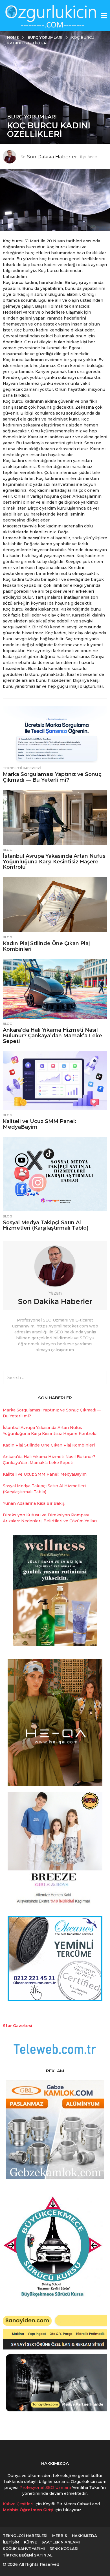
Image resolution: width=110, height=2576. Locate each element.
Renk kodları (64, 2549)
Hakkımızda (84, 2536)
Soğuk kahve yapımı (24, 2549)
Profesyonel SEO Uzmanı (46, 2487)
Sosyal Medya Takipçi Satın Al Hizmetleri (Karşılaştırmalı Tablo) (46, 1225)
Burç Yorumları (32, 117)
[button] (104, 16)
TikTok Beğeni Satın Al (28, 2555)
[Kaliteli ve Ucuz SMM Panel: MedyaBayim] (55, 1081)
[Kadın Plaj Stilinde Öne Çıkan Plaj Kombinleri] (55, 904)
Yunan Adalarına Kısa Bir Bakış (34, 1503)
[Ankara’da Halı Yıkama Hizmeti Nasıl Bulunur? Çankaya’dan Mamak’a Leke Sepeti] (55, 989)
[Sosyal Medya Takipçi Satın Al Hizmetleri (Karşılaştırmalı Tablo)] (55, 1174)
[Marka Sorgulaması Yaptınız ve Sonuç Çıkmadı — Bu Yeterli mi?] (55, 735)
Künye (30, 2542)
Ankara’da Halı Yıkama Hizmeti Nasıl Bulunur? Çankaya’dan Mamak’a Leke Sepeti (52, 1036)
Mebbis (60, 2536)
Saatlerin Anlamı (61, 2542)
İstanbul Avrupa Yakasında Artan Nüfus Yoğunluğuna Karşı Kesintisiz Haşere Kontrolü (54, 862)
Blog (7, 850)
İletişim (11, 2542)
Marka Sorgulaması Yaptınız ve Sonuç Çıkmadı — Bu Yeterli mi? (52, 777)
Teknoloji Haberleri (22, 768)
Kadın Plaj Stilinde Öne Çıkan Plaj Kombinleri (46, 946)
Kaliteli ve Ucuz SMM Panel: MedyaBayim (39, 1124)
